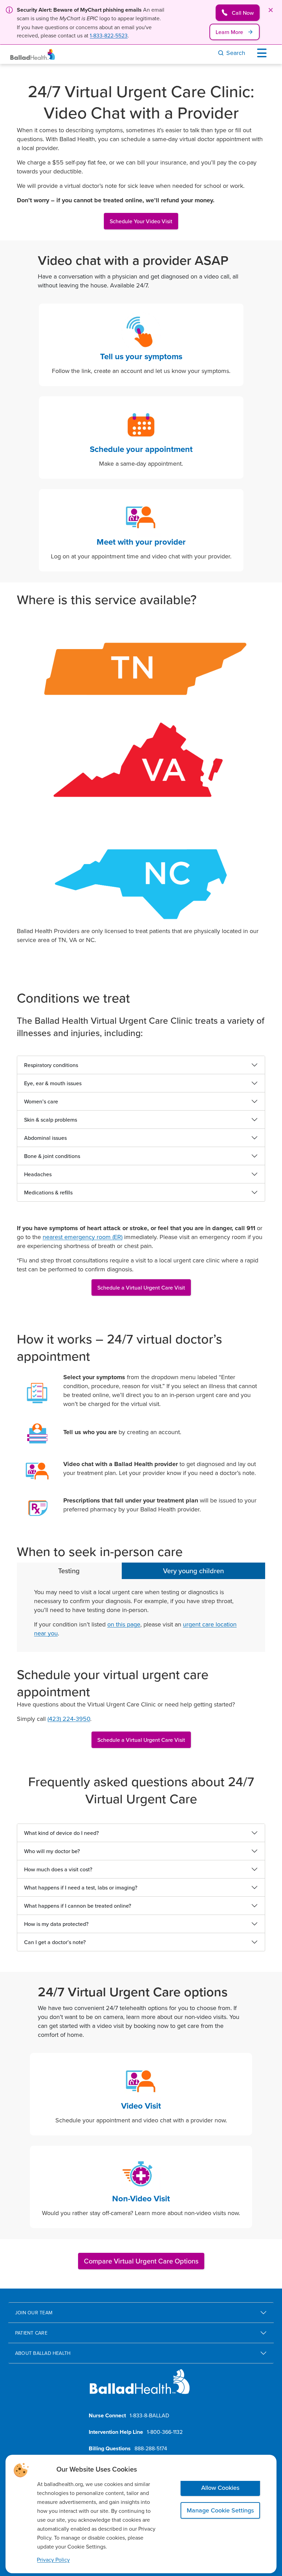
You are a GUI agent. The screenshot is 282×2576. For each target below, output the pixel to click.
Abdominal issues (45, 1138)
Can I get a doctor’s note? (55, 1942)
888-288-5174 (151, 2448)
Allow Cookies (220, 2488)
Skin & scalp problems (51, 1120)
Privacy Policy (53, 2560)
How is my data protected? (56, 1924)
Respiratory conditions (51, 1065)
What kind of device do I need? (61, 1833)
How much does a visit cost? (58, 1869)
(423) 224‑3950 (69, 1719)
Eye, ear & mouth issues (53, 1083)
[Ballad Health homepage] (140, 2387)
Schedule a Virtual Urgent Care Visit (141, 1287)
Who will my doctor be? (52, 1851)
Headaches (38, 1174)
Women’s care (41, 1101)
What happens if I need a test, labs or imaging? (81, 1887)
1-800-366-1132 (165, 2432)
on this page (124, 1624)
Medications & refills (48, 1192)
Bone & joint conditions (52, 1156)
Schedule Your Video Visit (141, 221)
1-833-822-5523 (109, 35)
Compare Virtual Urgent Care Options (141, 2261)
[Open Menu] (263, 53)
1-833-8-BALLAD (149, 2415)
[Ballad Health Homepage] (33, 54)
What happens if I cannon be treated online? (78, 1906)
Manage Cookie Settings (220, 2510)
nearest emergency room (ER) (83, 1237)
